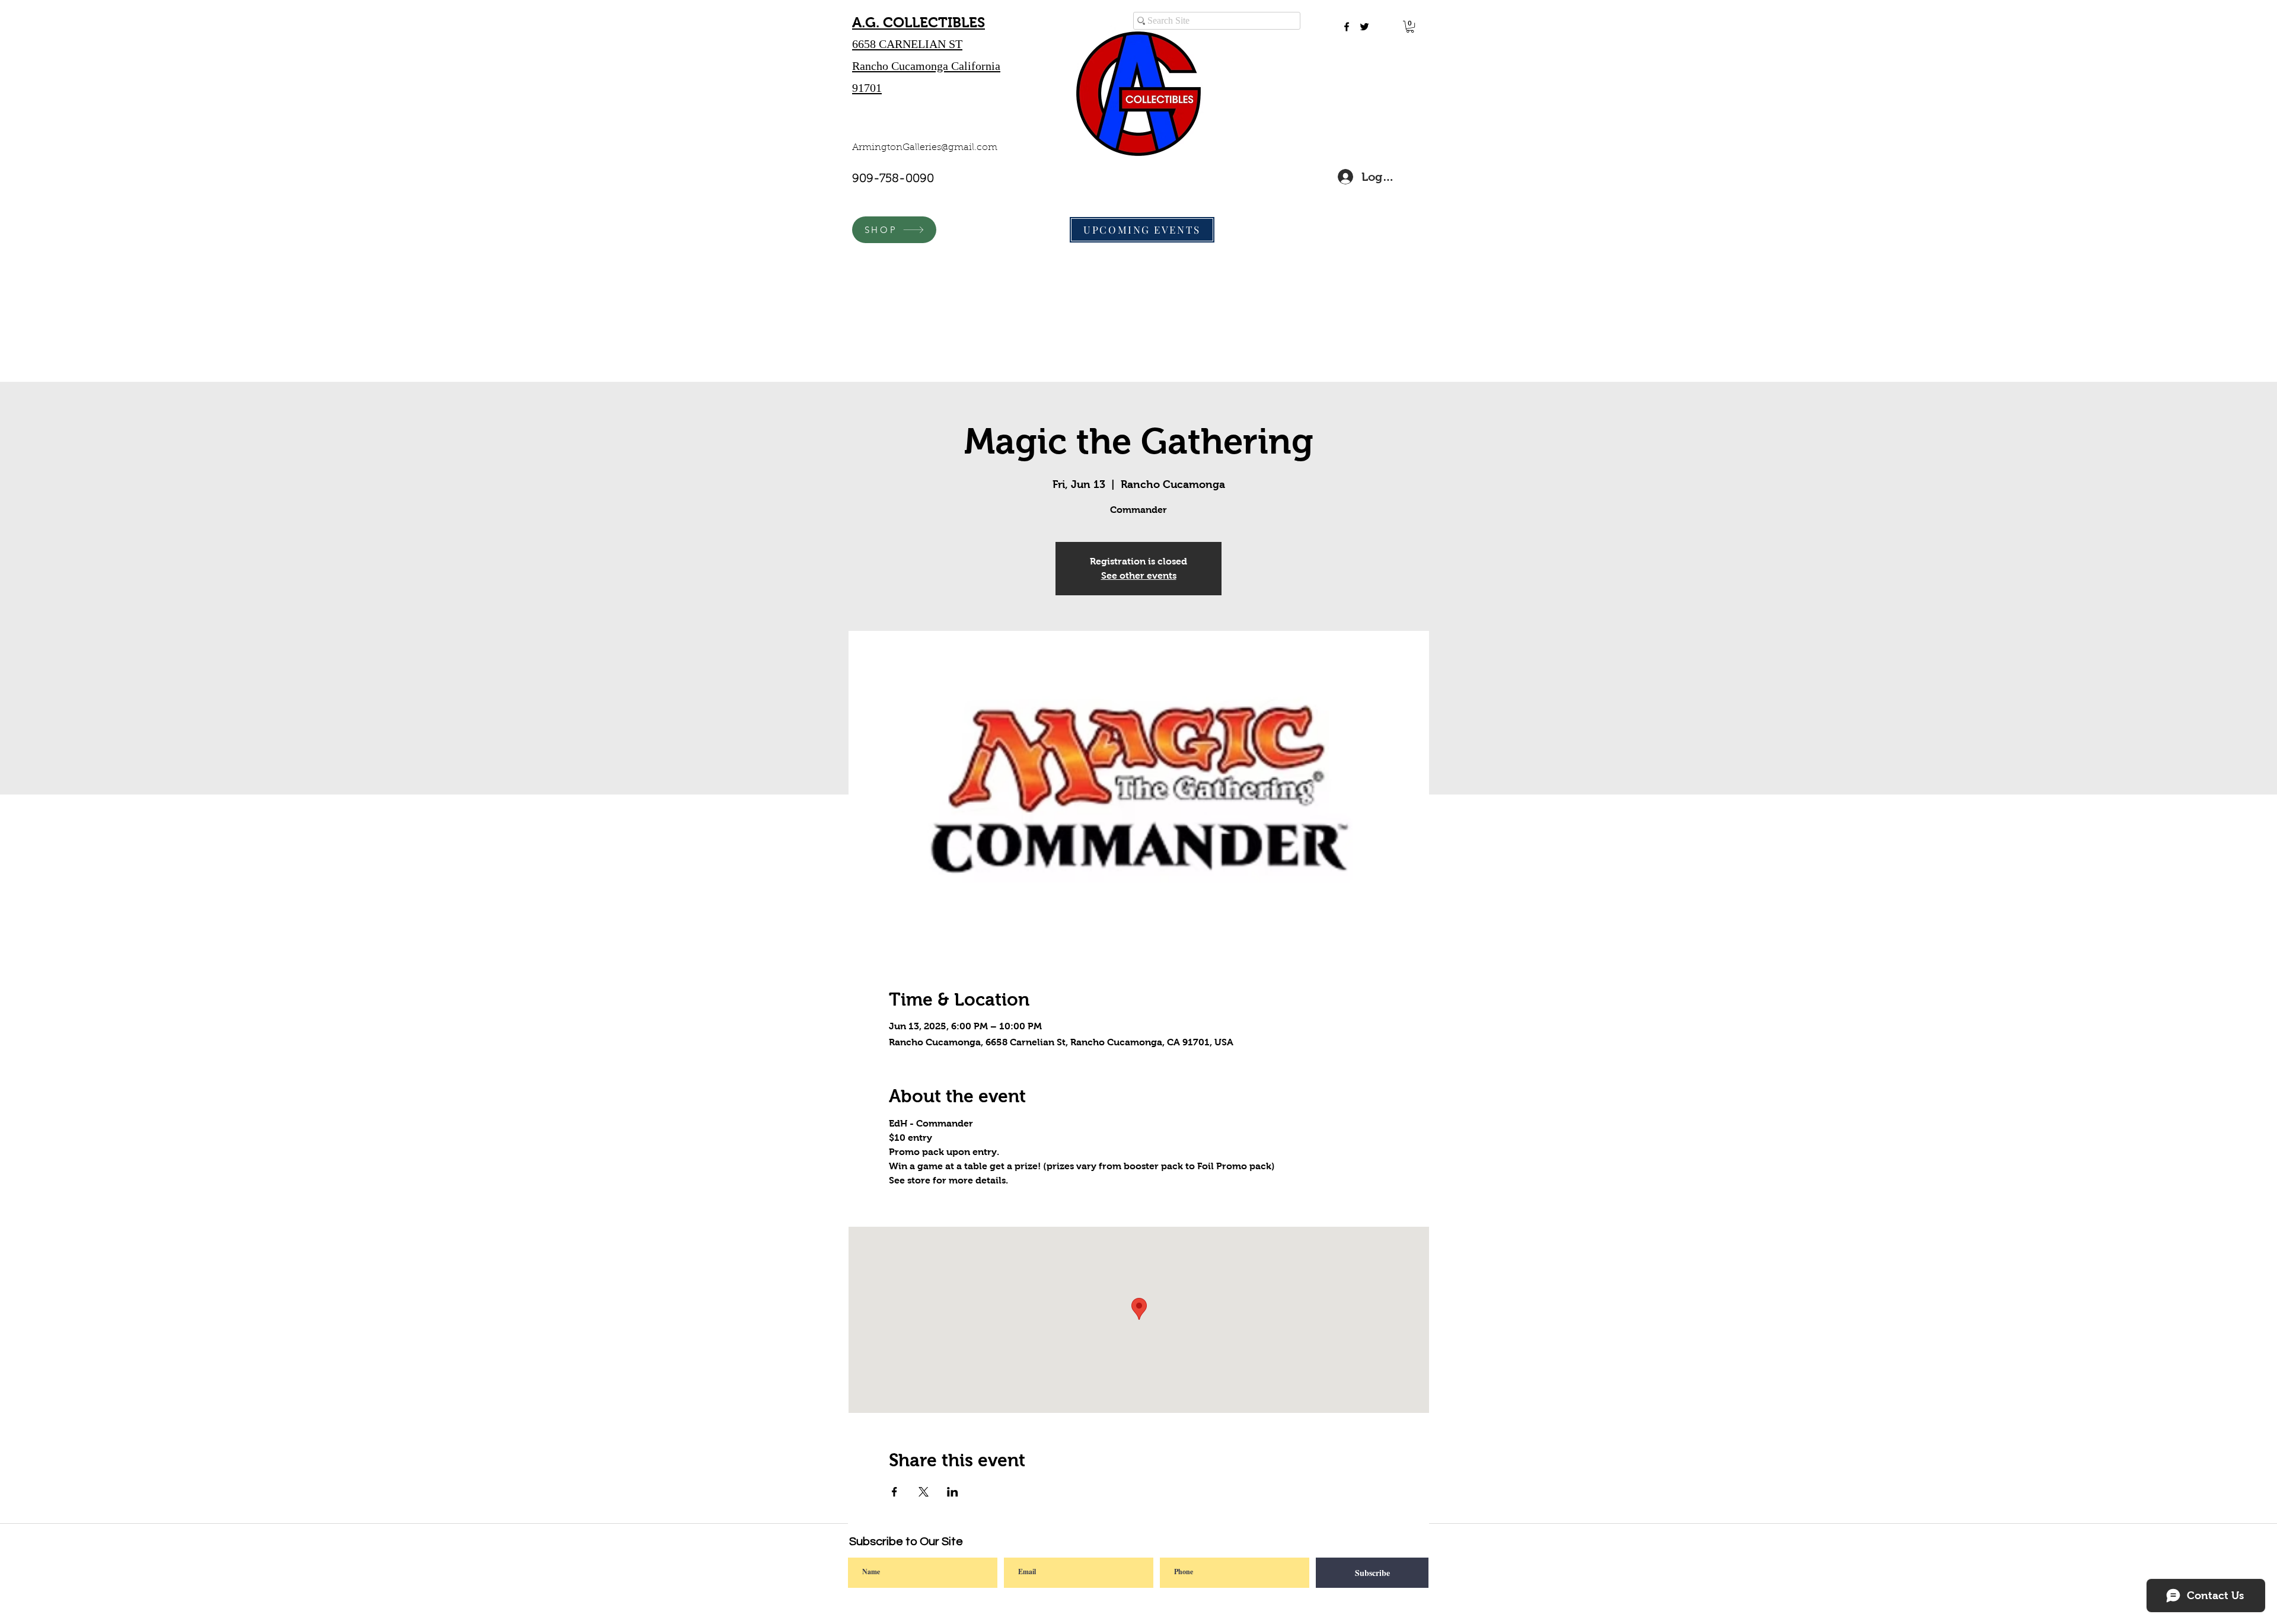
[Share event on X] (924, 1492)
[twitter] (1364, 27)
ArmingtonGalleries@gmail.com (925, 148)
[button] (1410, 27)
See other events (1139, 575)
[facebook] (1347, 27)
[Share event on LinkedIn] (953, 1492)
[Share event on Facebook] (894, 1492)
